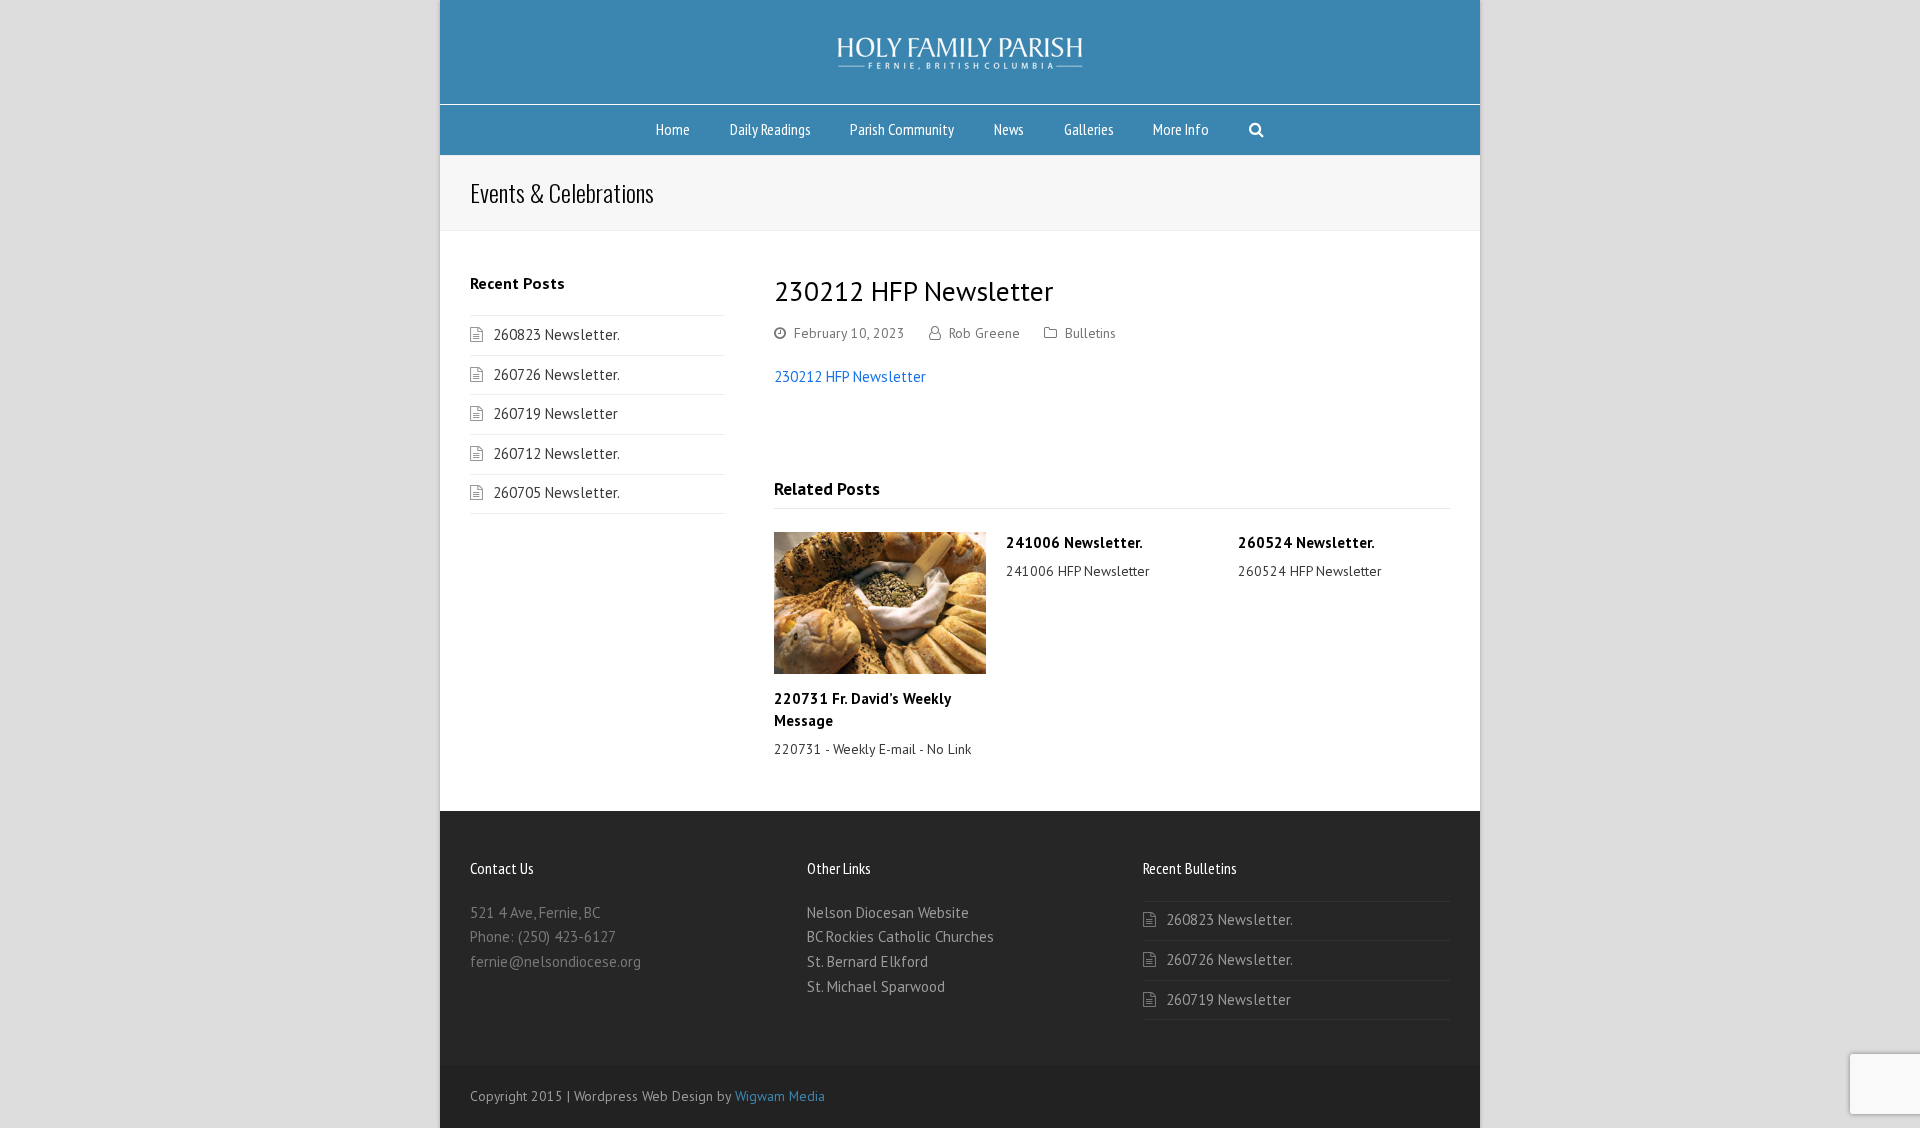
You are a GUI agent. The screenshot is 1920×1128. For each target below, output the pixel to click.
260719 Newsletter (555, 413)
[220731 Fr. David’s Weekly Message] (880, 602)
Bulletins (1090, 333)
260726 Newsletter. (556, 374)
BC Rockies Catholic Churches (900, 936)
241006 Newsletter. (1074, 542)
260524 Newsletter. (1306, 542)
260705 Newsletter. (556, 492)
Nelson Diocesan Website (888, 912)
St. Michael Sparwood (876, 986)
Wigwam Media (780, 1096)
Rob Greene (984, 333)
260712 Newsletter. (556, 453)
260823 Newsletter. (556, 334)
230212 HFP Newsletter (850, 376)
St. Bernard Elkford (867, 961)
